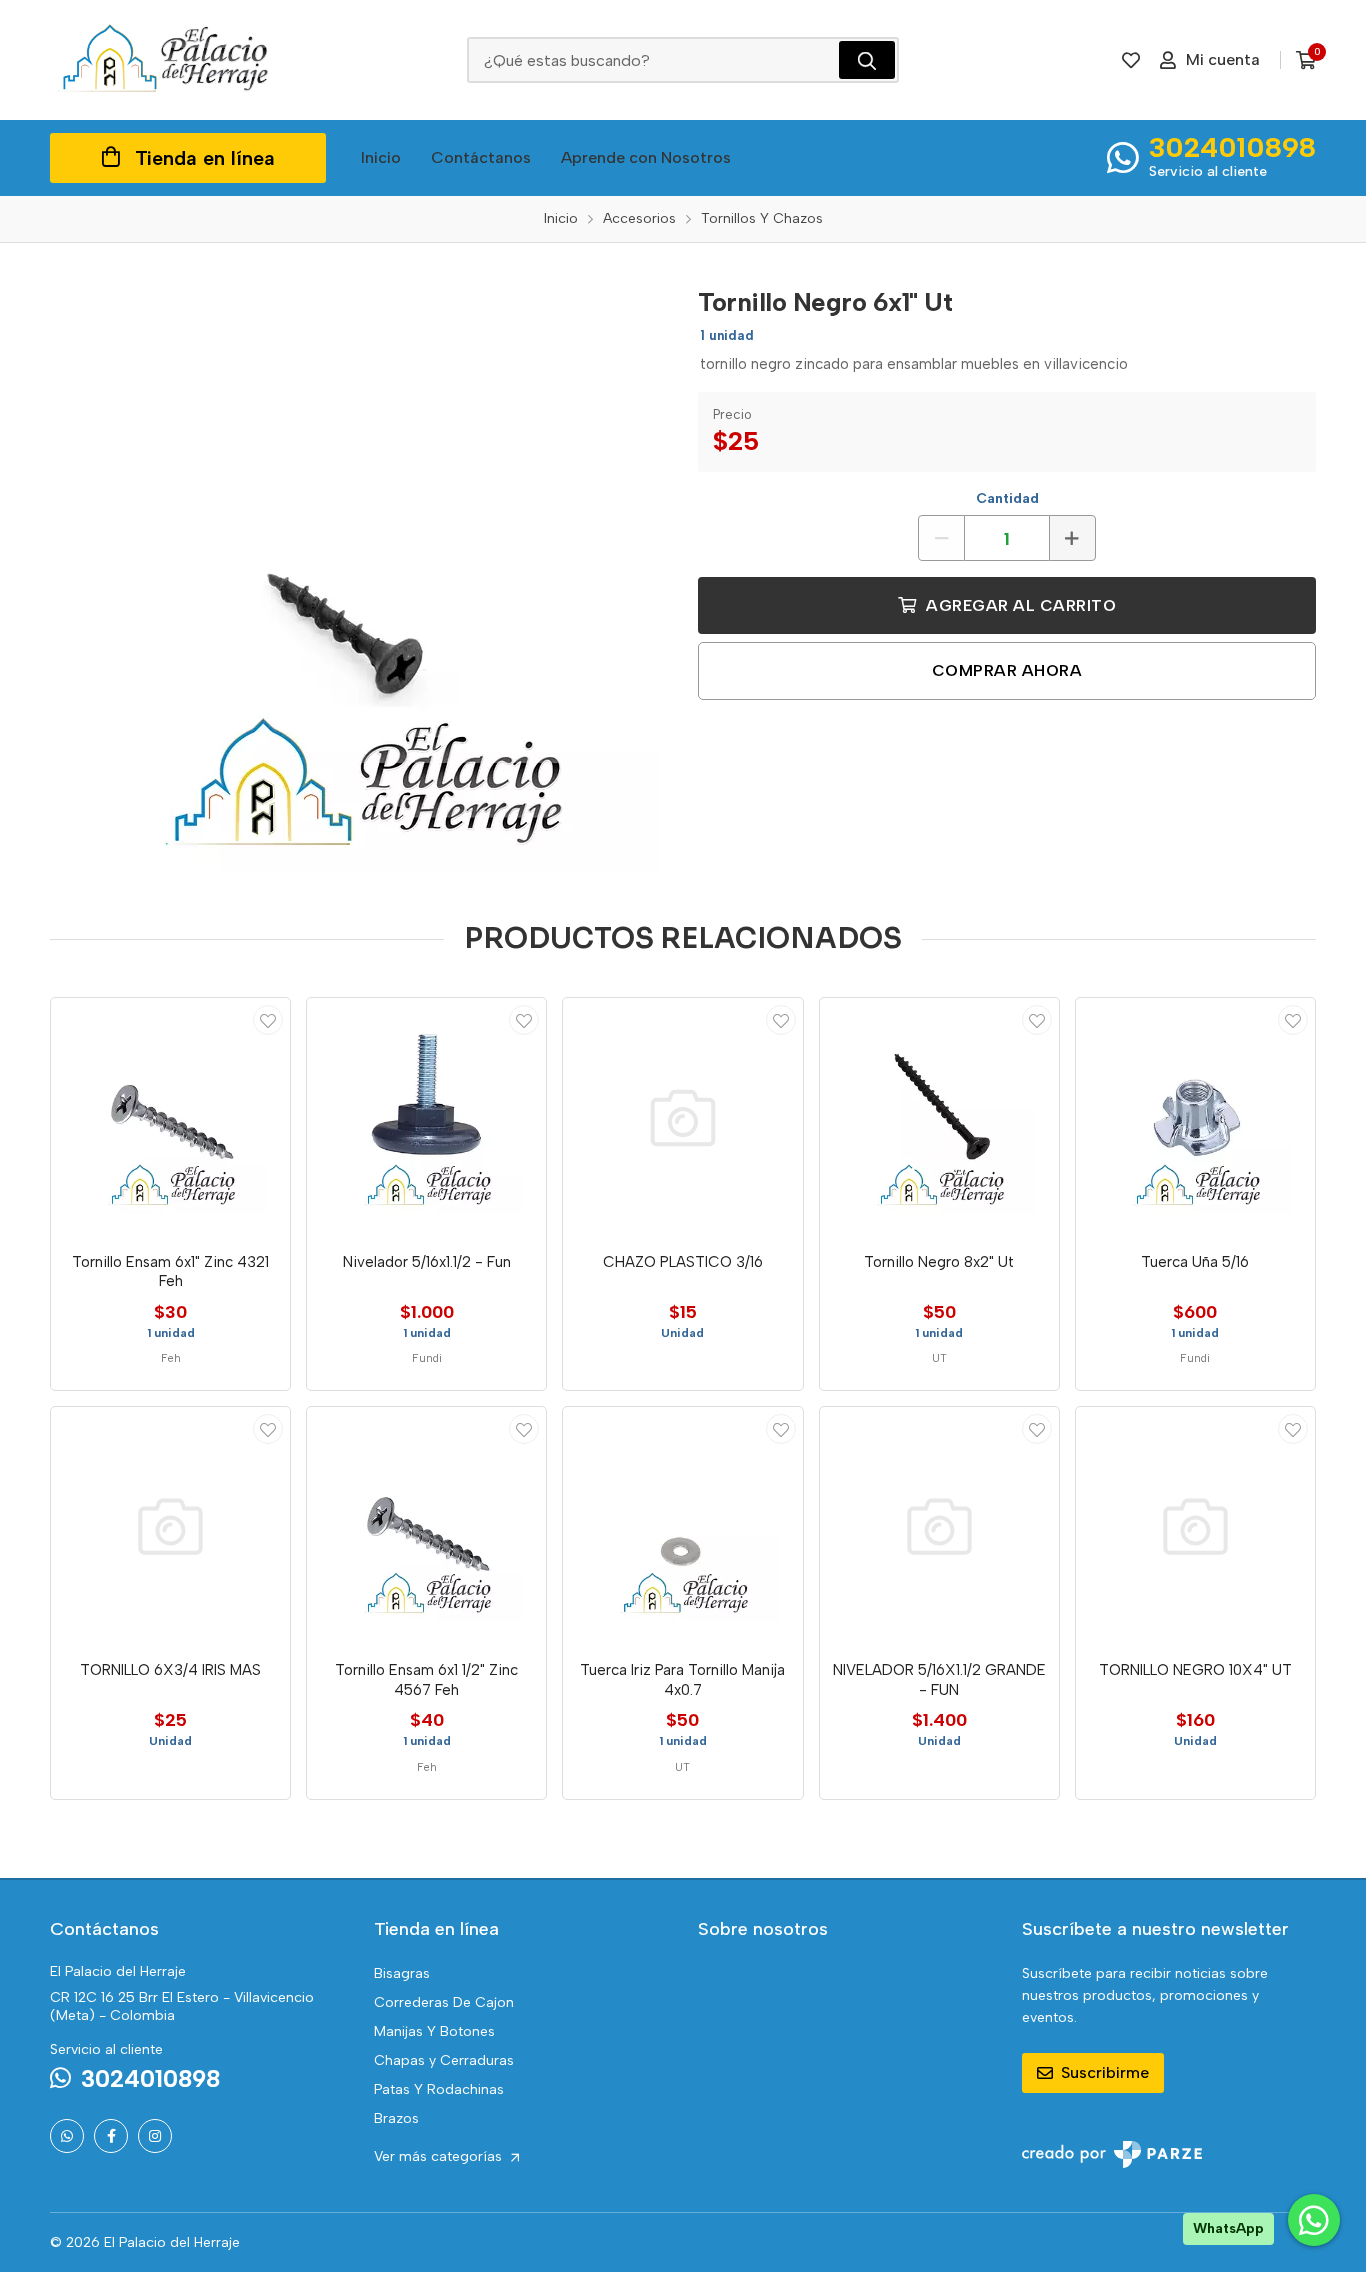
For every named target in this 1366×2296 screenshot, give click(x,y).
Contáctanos (481, 157)
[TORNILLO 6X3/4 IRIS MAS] (170, 1526)
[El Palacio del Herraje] (165, 60)
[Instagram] (155, 2136)
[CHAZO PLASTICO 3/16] (682, 1117)
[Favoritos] (1131, 60)
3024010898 (1232, 147)
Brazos (396, 2118)
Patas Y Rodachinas (439, 2089)
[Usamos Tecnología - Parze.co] (1112, 2154)
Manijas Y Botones (434, 2031)
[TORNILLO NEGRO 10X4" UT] (1195, 1526)
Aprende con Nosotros (646, 157)
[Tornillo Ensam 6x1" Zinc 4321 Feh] (170, 1117)
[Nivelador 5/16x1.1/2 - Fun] (426, 1117)
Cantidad (1007, 498)
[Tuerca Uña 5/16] (1195, 1117)
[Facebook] (111, 2136)
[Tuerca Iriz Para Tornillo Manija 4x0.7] (682, 1526)
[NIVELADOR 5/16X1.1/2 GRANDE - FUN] (939, 1526)
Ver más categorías (440, 2156)
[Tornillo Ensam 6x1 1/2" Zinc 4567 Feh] (426, 1526)
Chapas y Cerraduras (444, 2060)
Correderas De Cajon (444, 2002)
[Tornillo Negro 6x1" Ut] (359, 573)
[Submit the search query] (867, 60)
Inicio (381, 157)
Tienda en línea (205, 158)
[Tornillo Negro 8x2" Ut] (939, 1117)
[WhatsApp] (67, 2136)
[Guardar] (268, 1020)
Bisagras (402, 1973)
